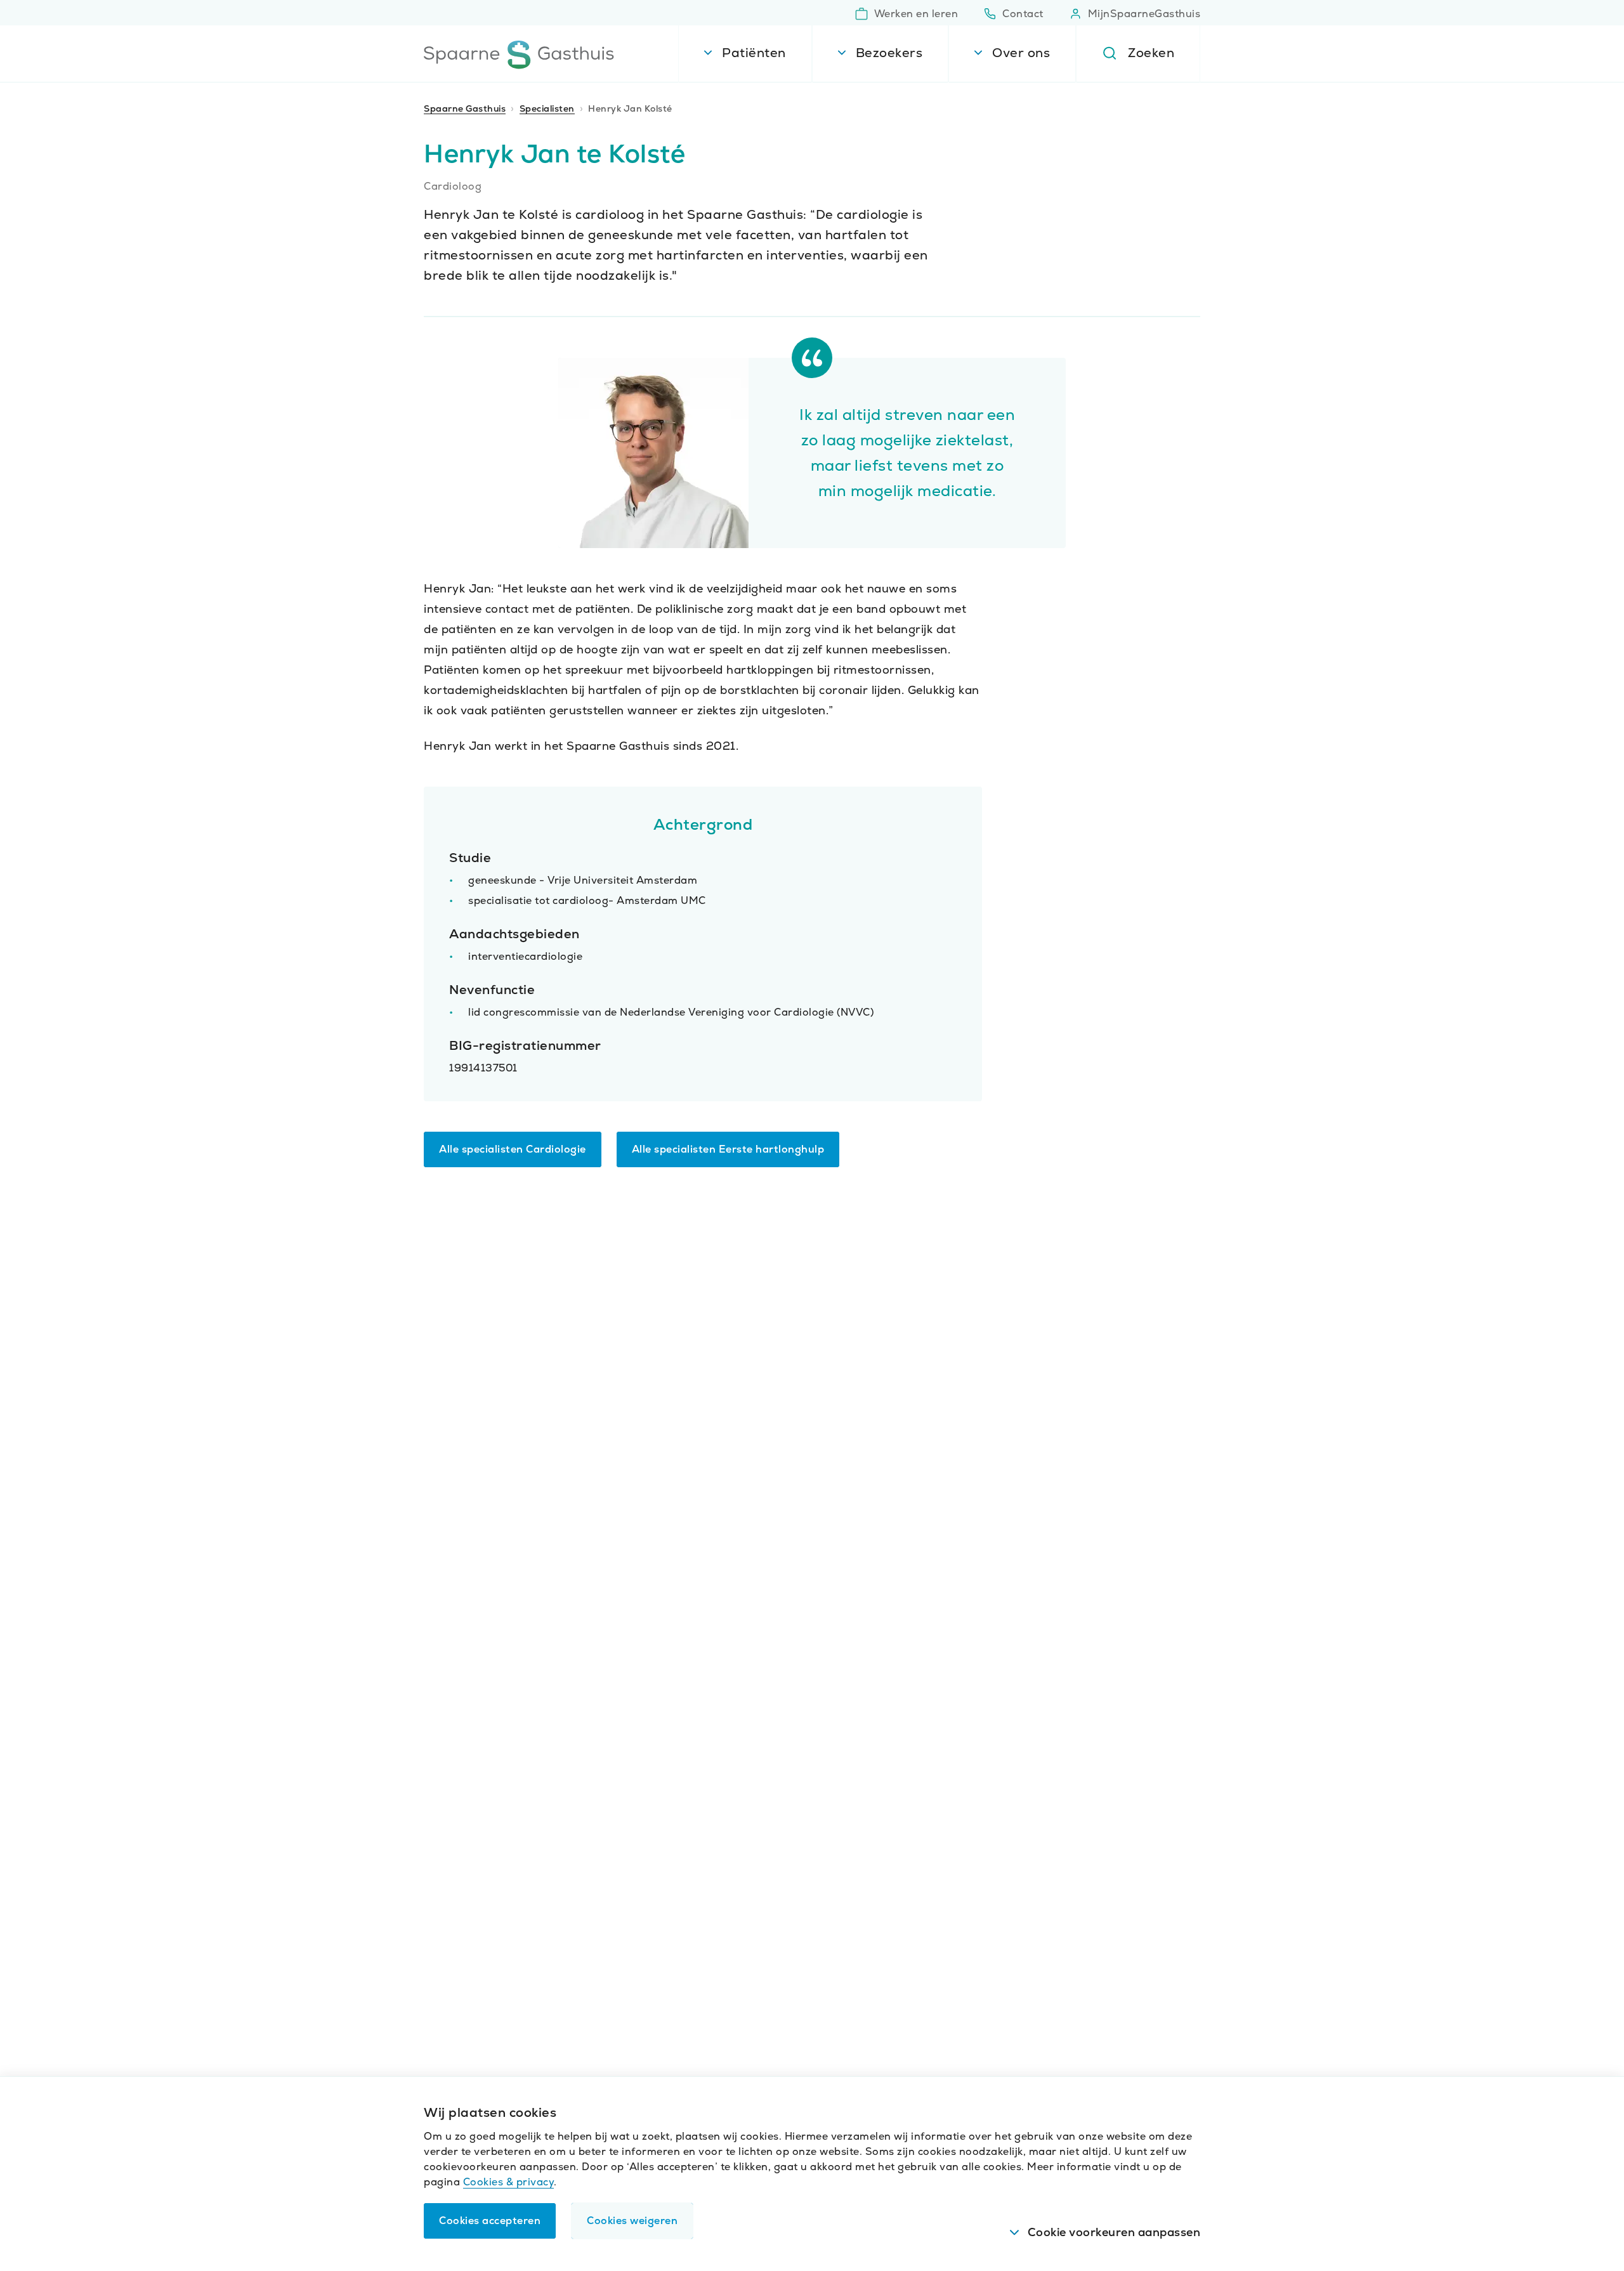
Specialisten (547, 108)
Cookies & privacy (509, 2182)
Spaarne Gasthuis (465, 108)
